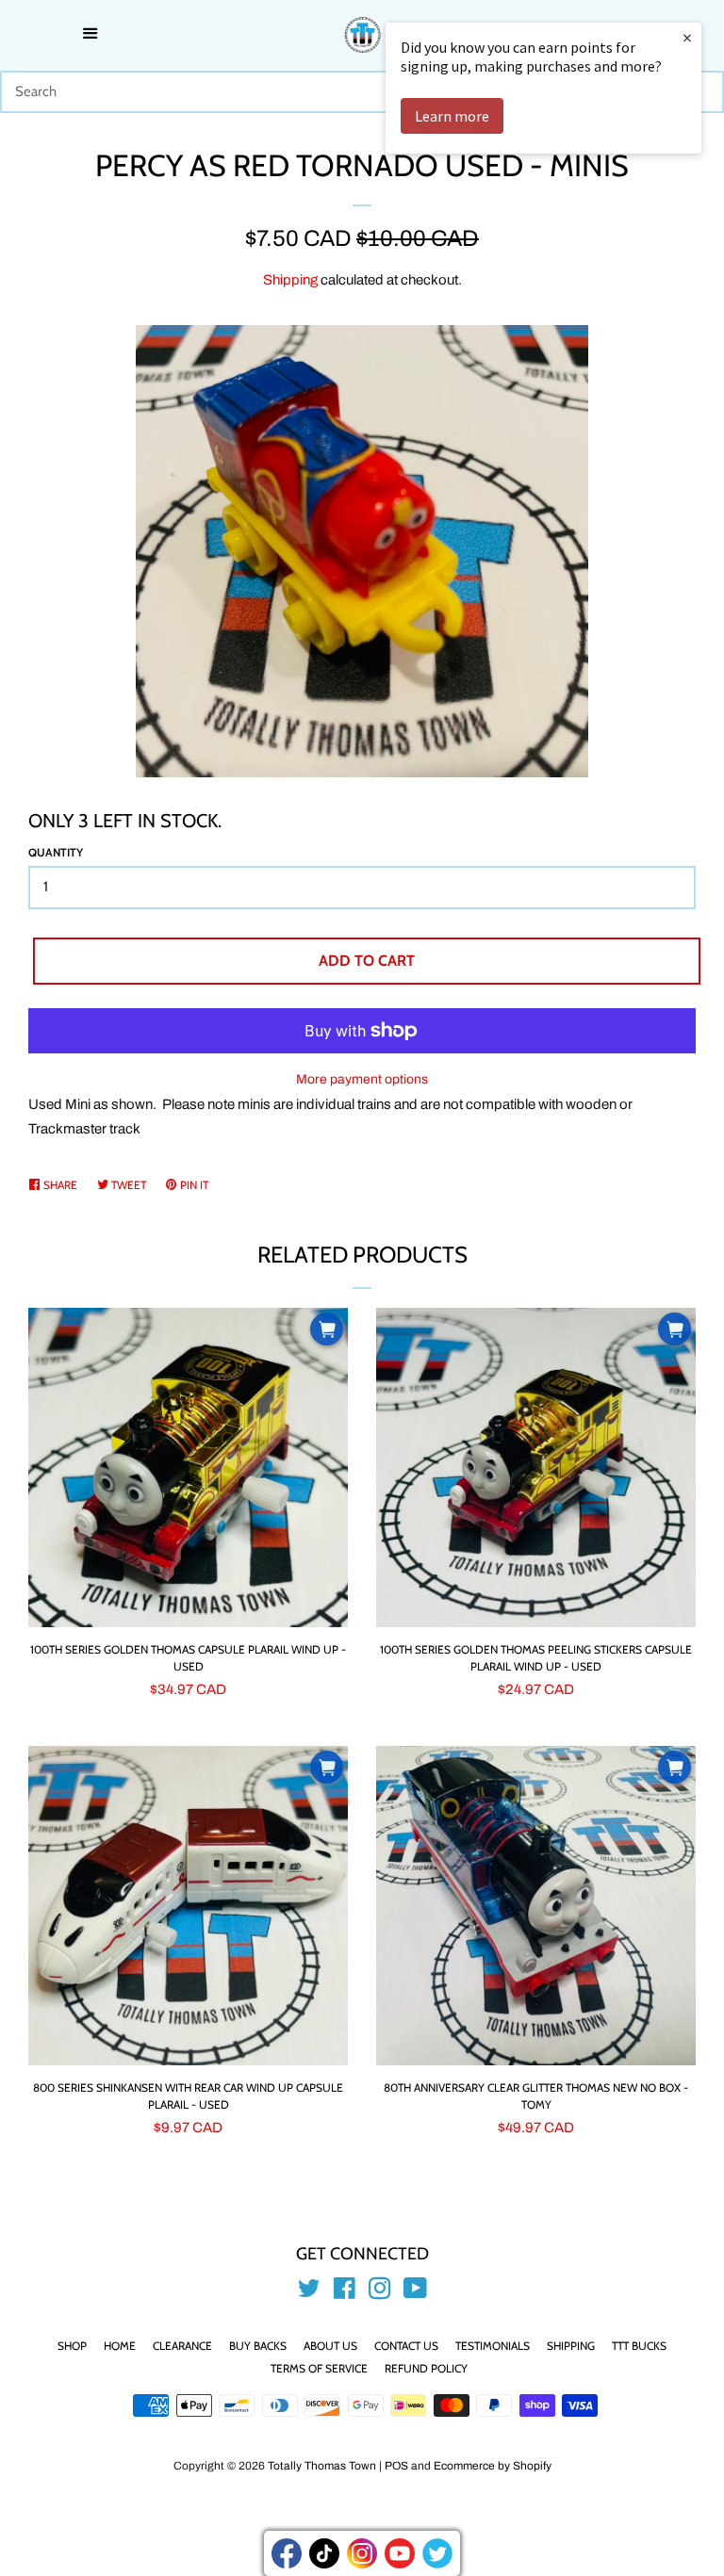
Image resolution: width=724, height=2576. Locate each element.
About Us (330, 2346)
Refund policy (426, 2368)
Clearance (182, 2346)
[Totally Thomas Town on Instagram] (380, 2292)
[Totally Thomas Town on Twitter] (309, 2292)
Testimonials (493, 2346)
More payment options (362, 1079)
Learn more (452, 116)
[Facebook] (287, 2553)
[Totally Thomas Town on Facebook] (345, 2292)
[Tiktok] (324, 2553)
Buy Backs (258, 2346)
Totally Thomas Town (322, 2466)
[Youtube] (400, 2553)
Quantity (56, 852)
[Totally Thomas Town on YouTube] (415, 2292)
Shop (72, 2346)
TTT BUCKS (639, 2346)
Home (120, 2346)
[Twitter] (437, 2553)
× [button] (687, 37)
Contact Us (406, 2346)
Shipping (290, 280)
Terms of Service (319, 2368)
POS (396, 2466)
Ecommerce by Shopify (493, 2466)
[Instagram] (362, 2553)
